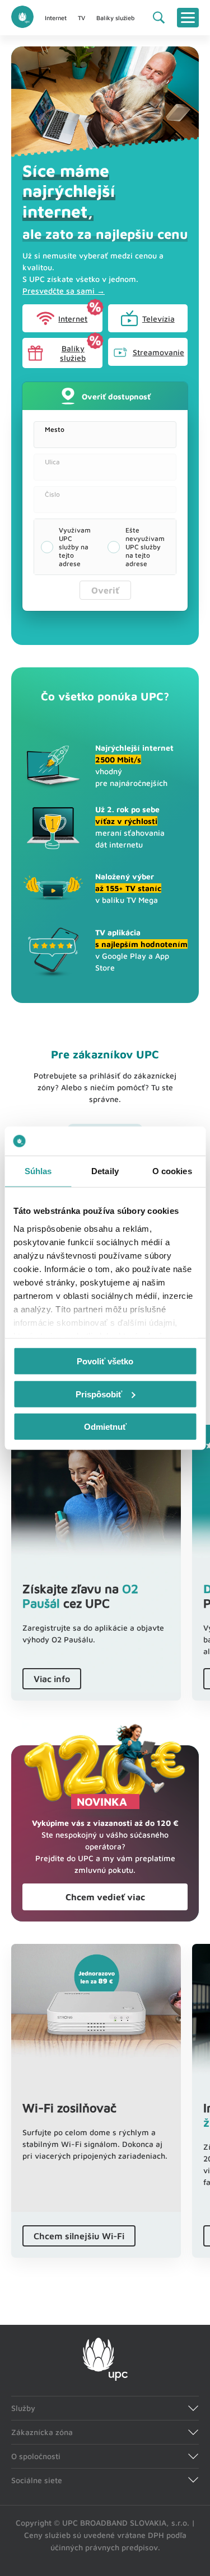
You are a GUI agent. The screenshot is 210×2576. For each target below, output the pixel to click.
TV (81, 18)
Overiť (105, 590)
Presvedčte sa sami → (64, 291)
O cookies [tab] (172, 1171)
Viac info (52, 1679)
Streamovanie (158, 352)
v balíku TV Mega (128, 888)
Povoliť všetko (105, 1361)
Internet (56, 18)
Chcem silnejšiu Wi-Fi (79, 2236)
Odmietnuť (105, 1427)
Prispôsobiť (99, 1394)
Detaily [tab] (105, 1171)
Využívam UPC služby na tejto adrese (75, 547)
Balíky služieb (115, 18)
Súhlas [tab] (38, 1171)
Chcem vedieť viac (105, 1897)
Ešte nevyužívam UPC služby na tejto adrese (145, 547)
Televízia (158, 319)
